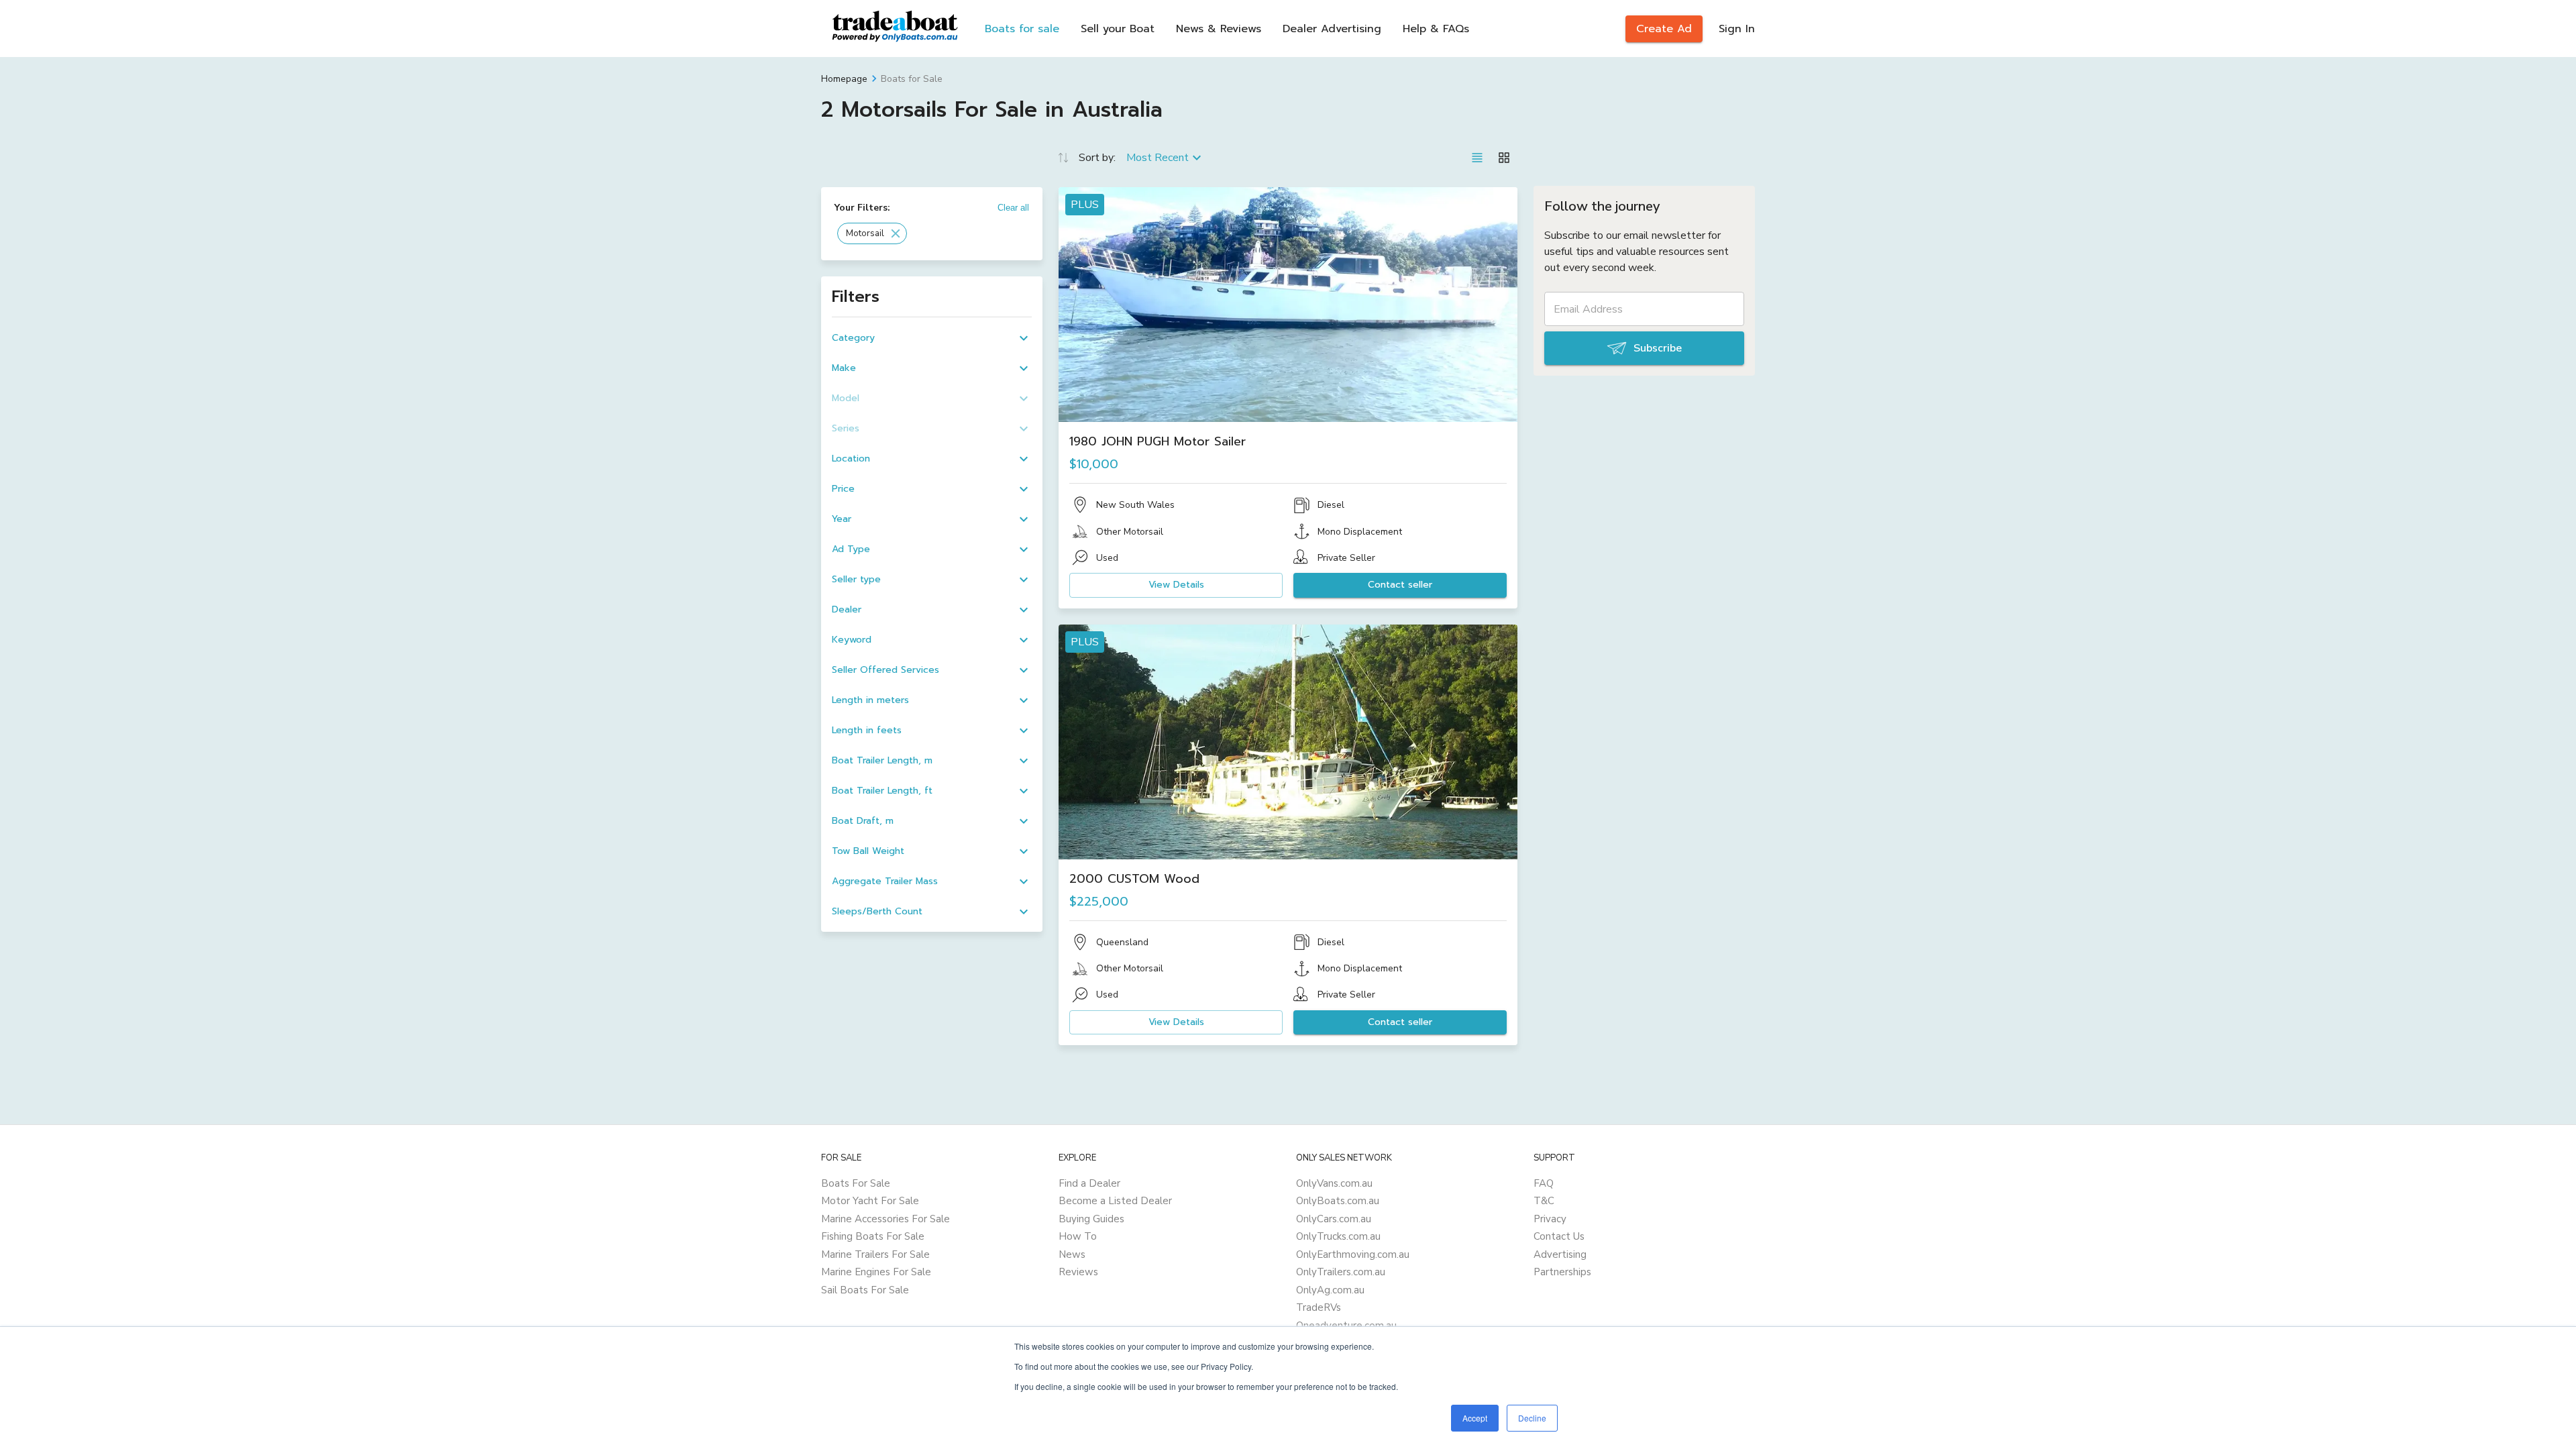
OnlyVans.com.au (1334, 1183)
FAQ (1544, 1183)
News (1072, 1254)
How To (1078, 1236)
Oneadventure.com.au (1346, 1326)
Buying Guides (1091, 1219)
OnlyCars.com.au (1334, 1219)
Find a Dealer (1089, 1183)
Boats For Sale (856, 1183)
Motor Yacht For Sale (870, 1201)
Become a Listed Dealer (1115, 1201)
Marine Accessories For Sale (885, 1219)
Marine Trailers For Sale (875, 1254)
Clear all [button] (1013, 208)
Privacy (1550, 1219)
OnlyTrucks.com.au (1338, 1236)
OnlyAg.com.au (1330, 1290)
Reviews (1078, 1272)
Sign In (1737, 29)
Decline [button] (1532, 1418)
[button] (872, 233)
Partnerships (1562, 1272)
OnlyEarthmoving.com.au (1353, 1254)
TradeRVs (1319, 1307)
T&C (1544, 1201)
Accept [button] (1475, 1418)
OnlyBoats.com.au (1338, 1201)
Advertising (1560, 1254)
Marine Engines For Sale (876, 1272)
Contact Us (1559, 1236)
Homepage (844, 79)
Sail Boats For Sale (865, 1290)
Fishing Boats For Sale (873, 1236)
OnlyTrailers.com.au (1341, 1272)
